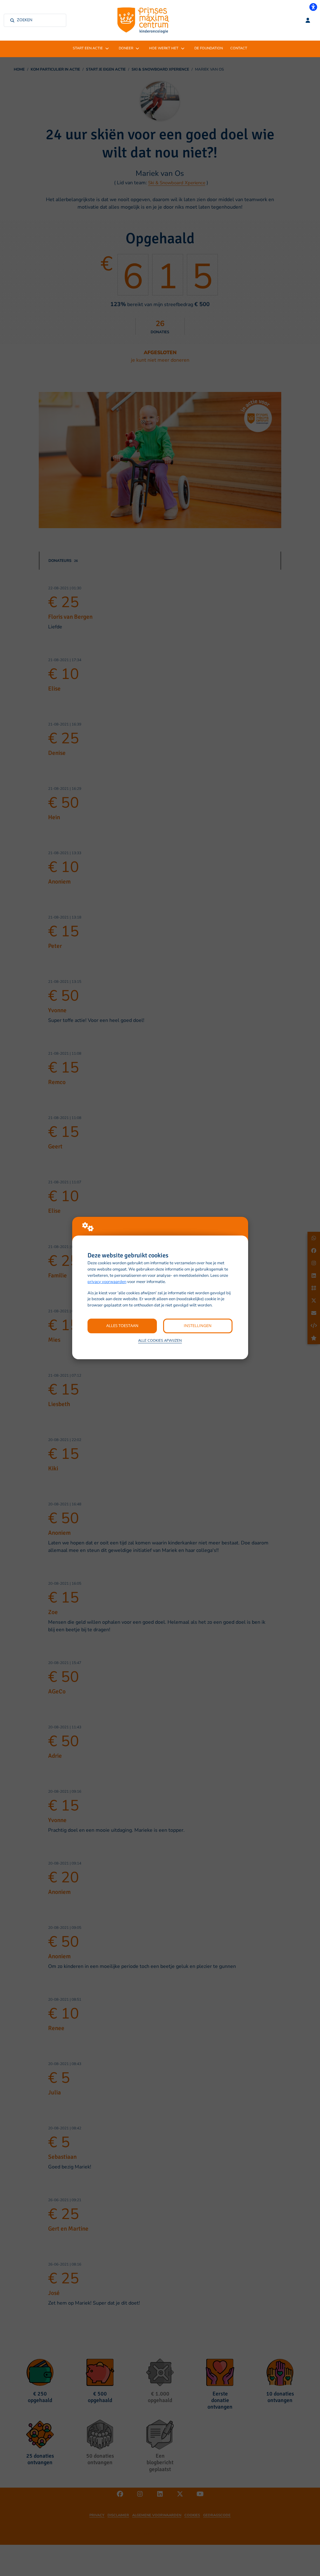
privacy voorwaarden (107, 1282)
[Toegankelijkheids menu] (313, 7)
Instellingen (198, 1325)
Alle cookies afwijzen (160, 1340)
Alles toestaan (122, 1325)
